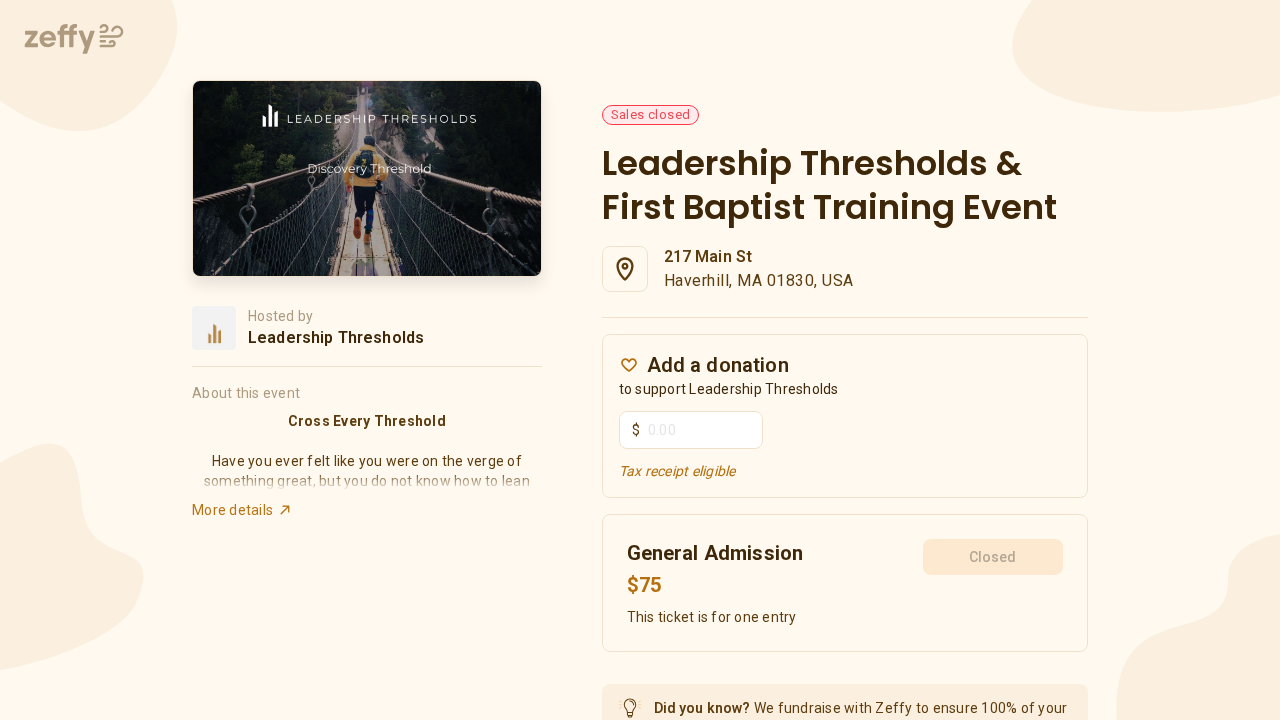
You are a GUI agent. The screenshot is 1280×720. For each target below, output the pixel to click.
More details (232, 510)
